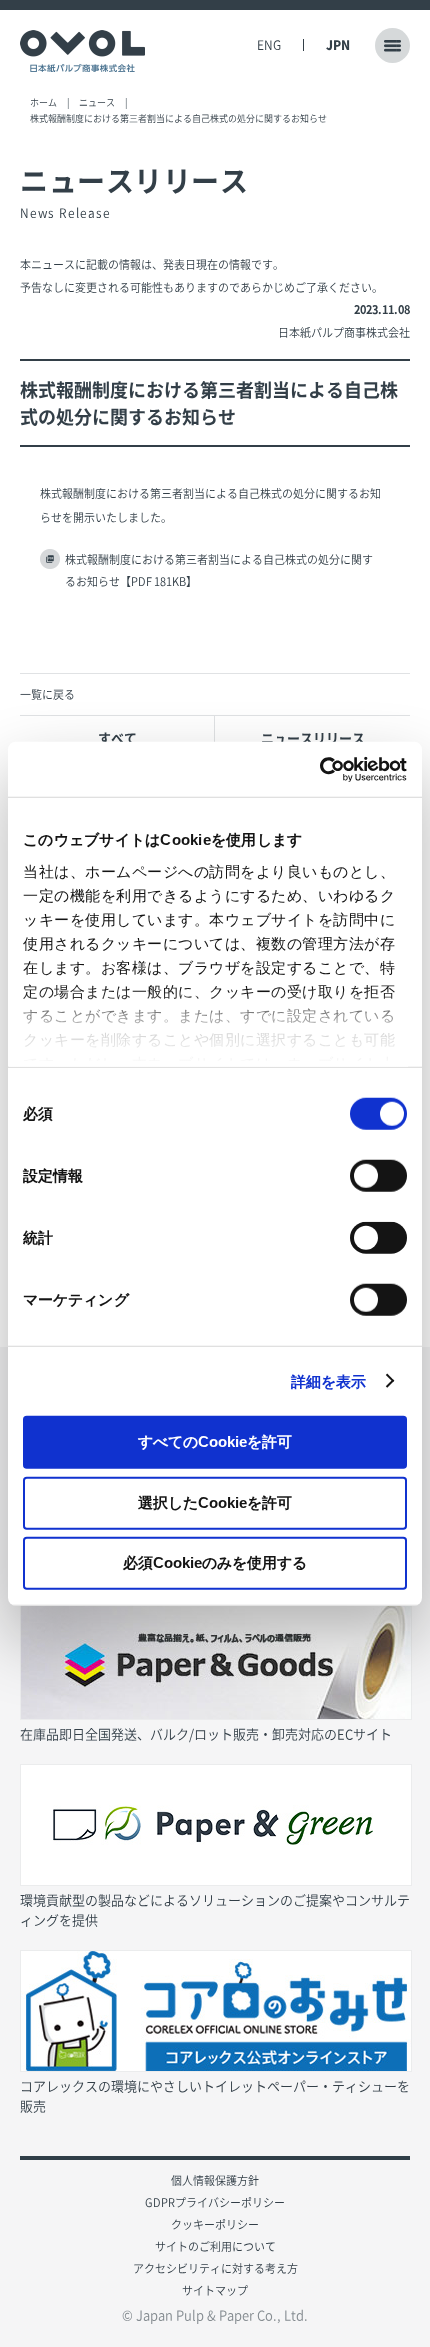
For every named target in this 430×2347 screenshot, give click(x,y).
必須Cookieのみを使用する (215, 1562)
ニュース (97, 102)
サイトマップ (215, 2290)
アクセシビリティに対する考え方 (215, 2268)
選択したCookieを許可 (215, 1501)
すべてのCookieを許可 (215, 1441)
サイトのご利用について (215, 2246)
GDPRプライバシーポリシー (215, 2202)
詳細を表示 (329, 1380)
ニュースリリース (313, 737)
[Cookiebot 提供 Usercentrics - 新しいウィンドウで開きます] (319, 769)
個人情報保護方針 (215, 2180)
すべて (117, 737)
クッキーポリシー (215, 2224)
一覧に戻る (47, 694)
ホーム (43, 102)
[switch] (378, 1176)
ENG (269, 45)
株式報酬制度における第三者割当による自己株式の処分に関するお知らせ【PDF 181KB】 (219, 570)
